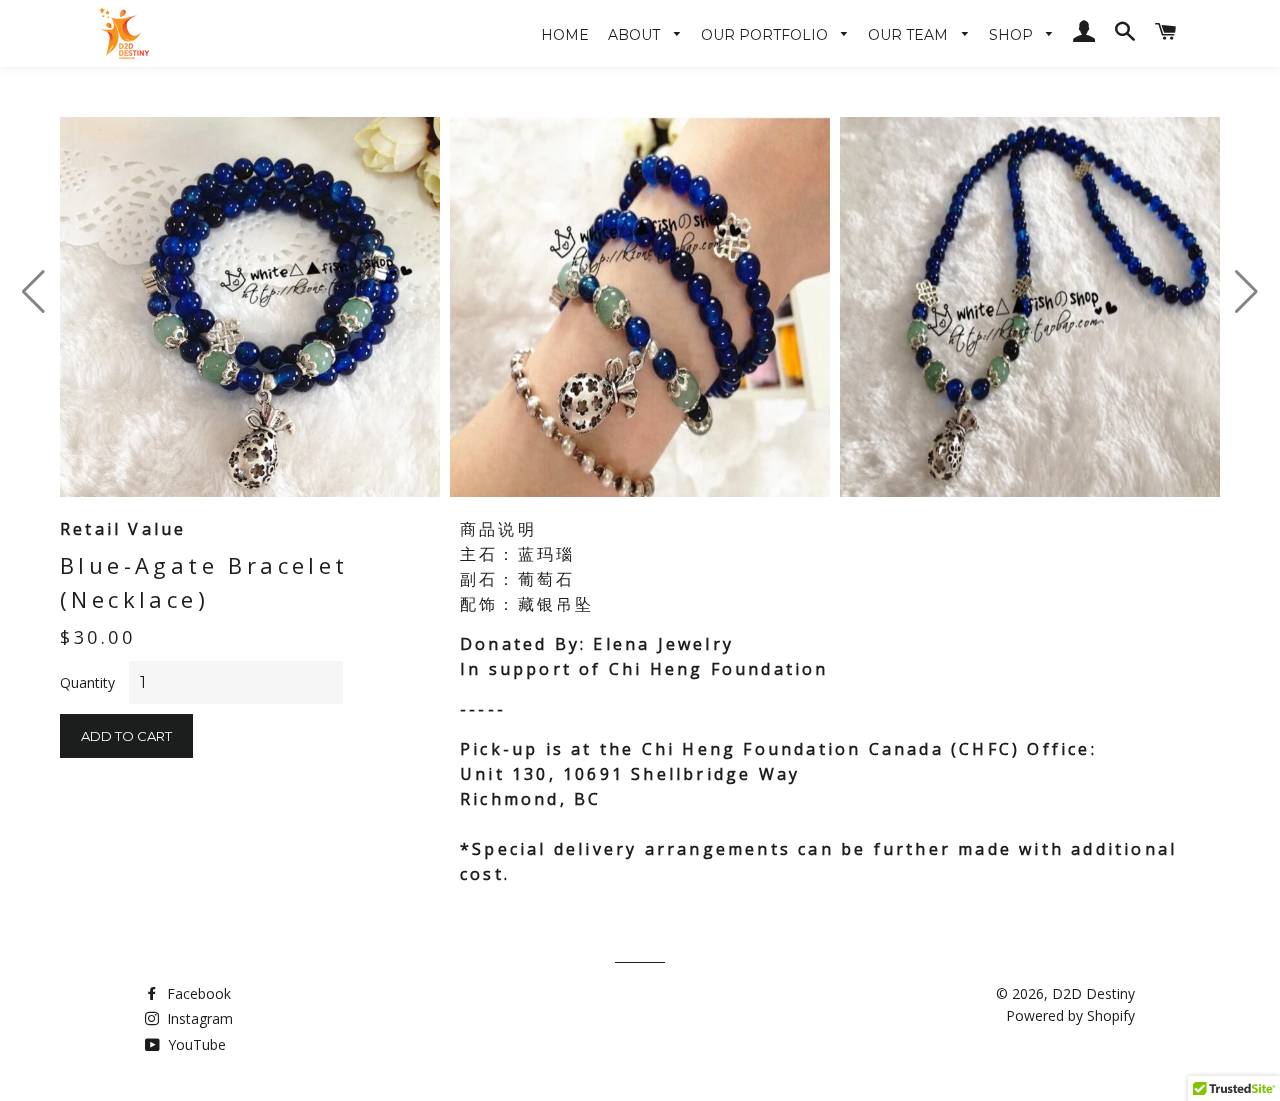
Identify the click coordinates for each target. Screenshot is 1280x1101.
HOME (565, 35)
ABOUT (636, 35)
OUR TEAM (910, 35)
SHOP (1013, 35)
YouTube (195, 1044)
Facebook (197, 993)
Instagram (198, 1018)
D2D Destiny (1093, 993)
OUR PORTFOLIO (766, 35)
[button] (1246, 292)
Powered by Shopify (1070, 1015)
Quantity (87, 682)
